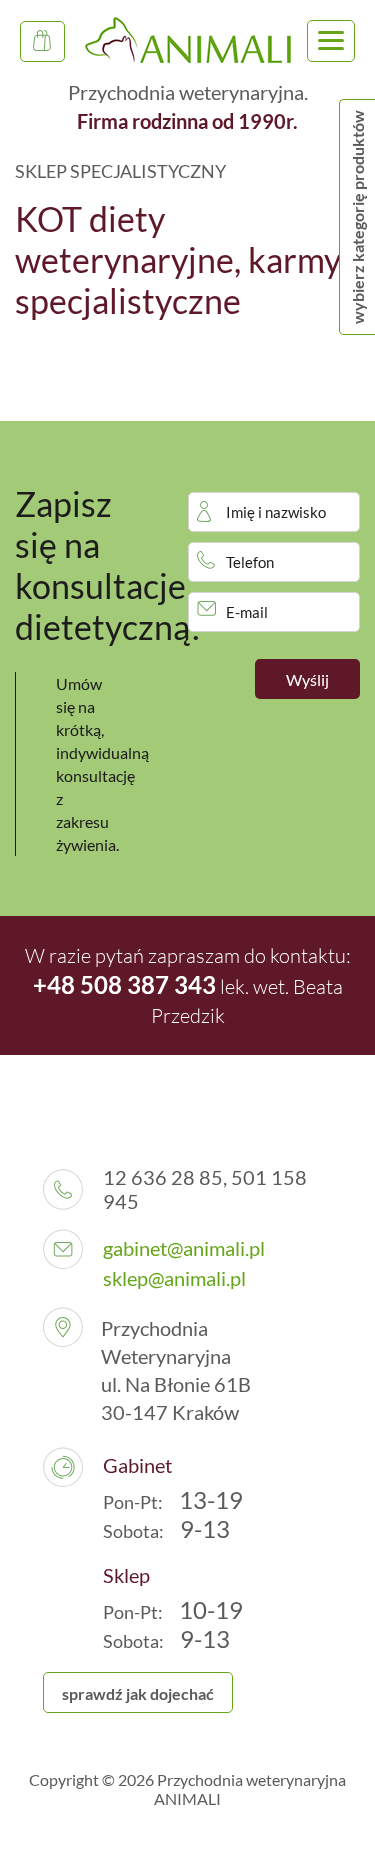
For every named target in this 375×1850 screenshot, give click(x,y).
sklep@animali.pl (174, 1278)
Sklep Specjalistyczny (42, 41)
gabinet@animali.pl (184, 1248)
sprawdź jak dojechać (138, 1693)
